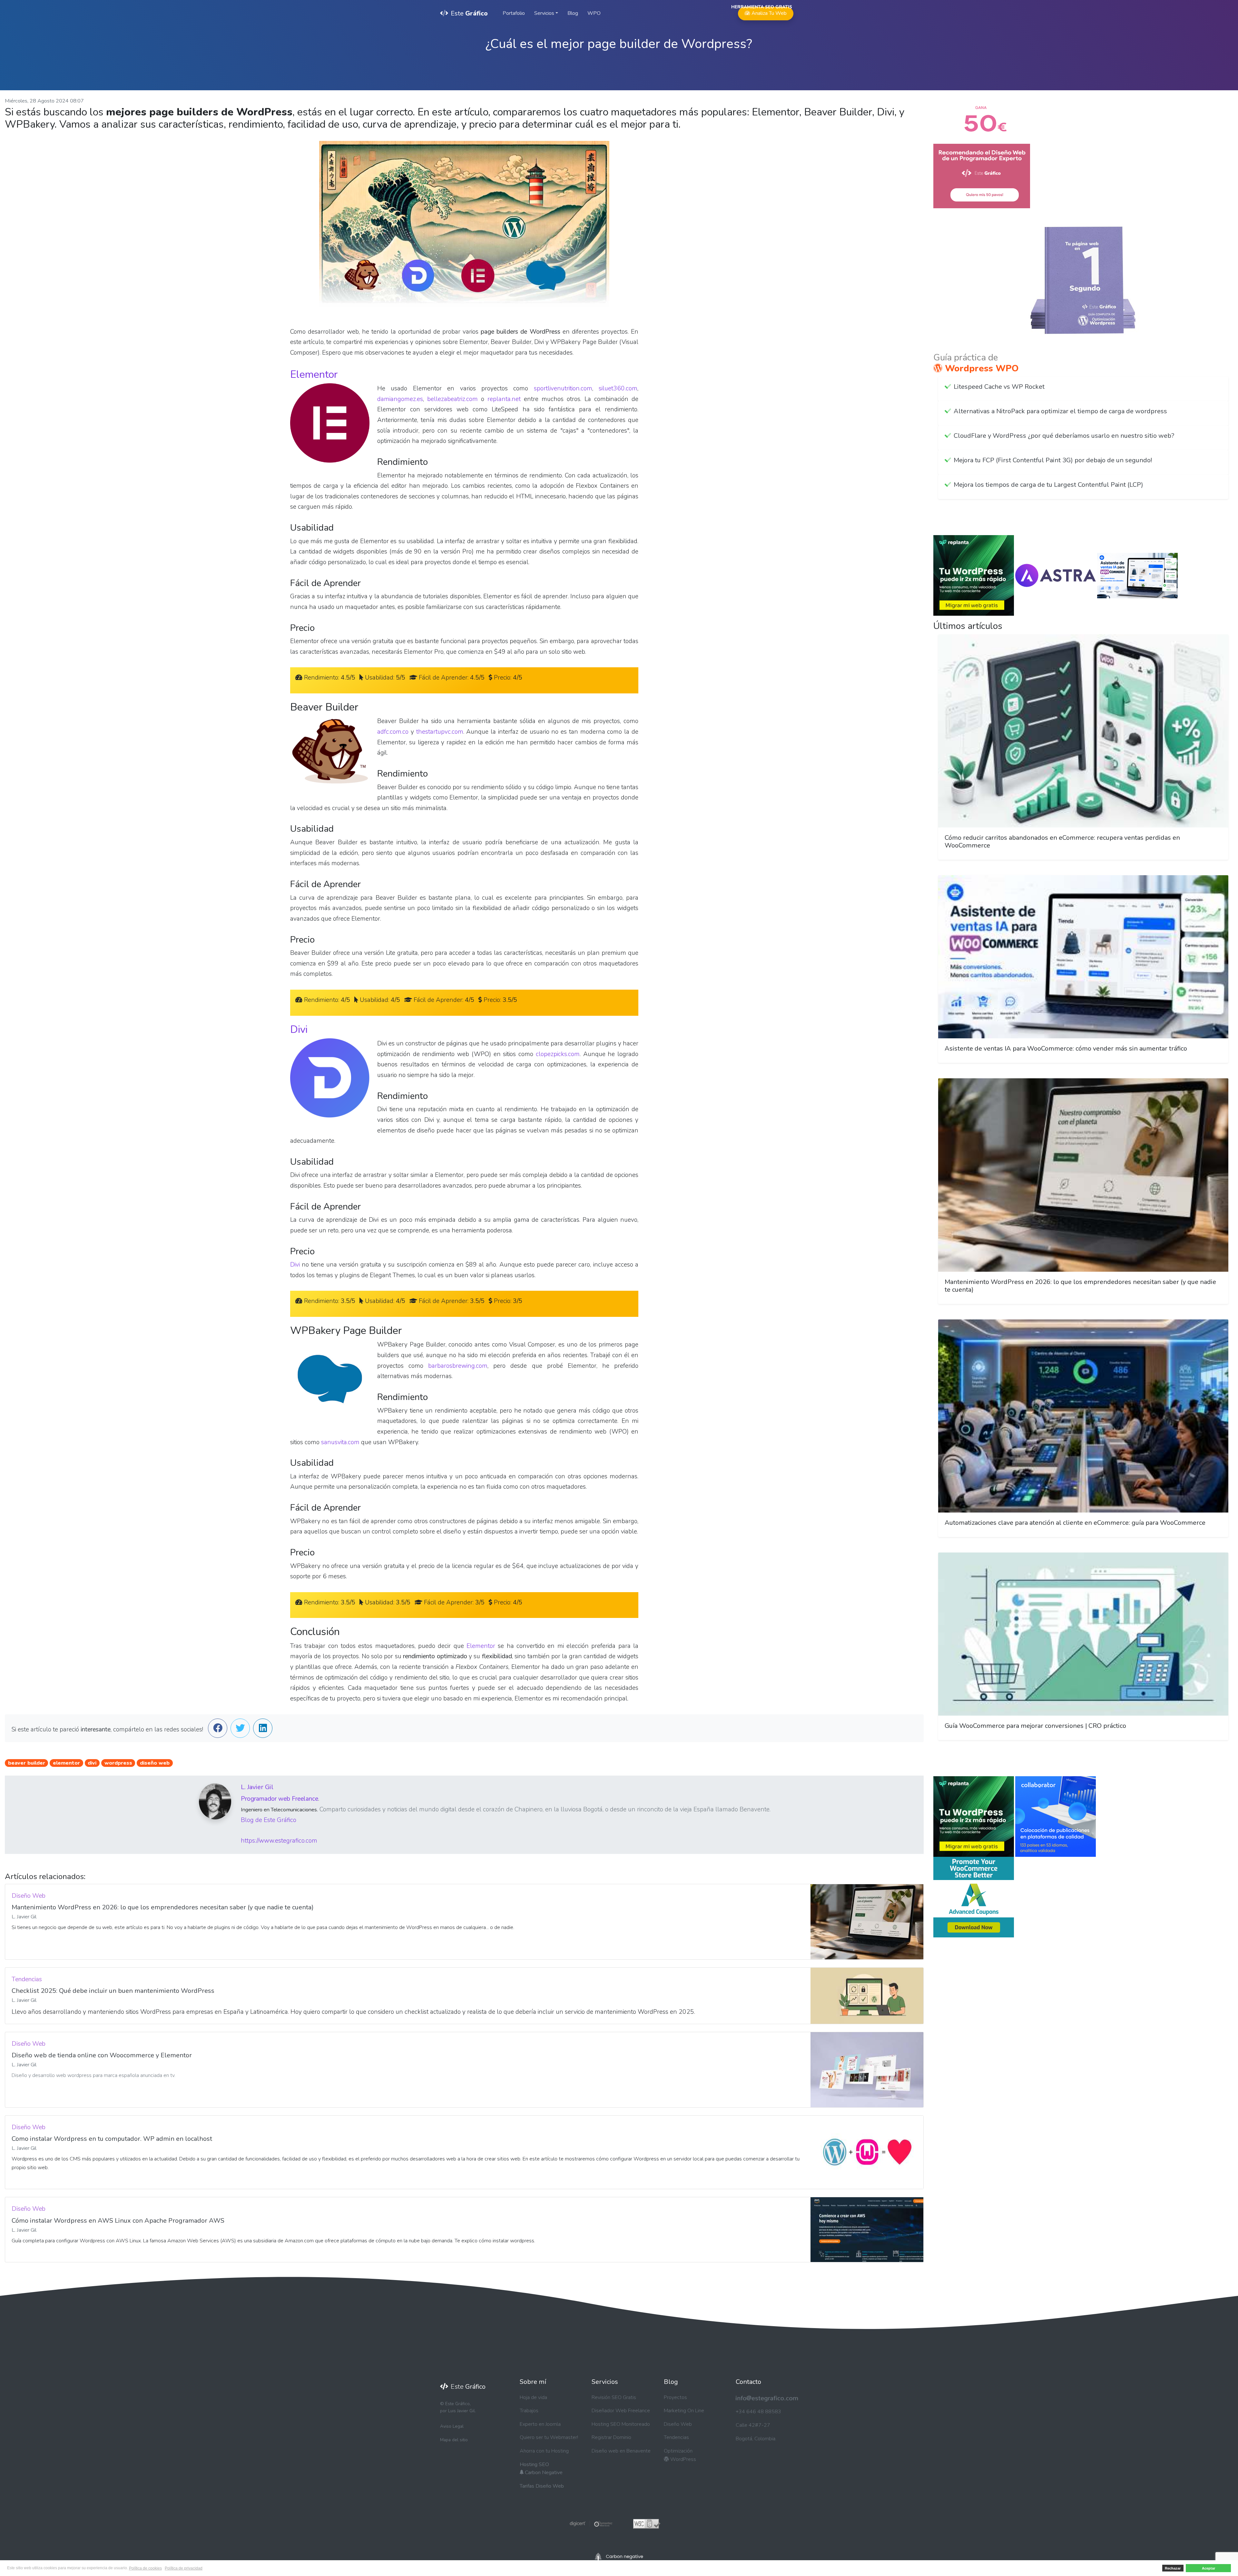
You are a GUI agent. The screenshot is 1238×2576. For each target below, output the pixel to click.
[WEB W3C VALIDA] (647, 2523)
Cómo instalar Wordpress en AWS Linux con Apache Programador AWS (118, 2221)
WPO (594, 13)
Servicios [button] (544, 13)
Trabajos (529, 2411)
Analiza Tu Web (765, 12)
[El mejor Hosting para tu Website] (974, 575)
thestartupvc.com (440, 732)
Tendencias (676, 2437)
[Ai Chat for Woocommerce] (1137, 575)
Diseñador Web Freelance (621, 2411)
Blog (573, 13)
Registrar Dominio (611, 2437)
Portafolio (514, 13)
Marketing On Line (684, 2411)
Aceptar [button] (1209, 2568)
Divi (299, 1029)
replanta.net (504, 399)
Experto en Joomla (540, 2424)
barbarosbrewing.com (458, 1366)
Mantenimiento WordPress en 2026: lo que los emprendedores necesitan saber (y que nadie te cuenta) (163, 1907)
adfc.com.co (393, 732)
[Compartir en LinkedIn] (263, 1729)
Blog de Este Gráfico (269, 1820)
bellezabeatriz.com (452, 399)
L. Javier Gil (257, 1787)
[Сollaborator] (1056, 1816)
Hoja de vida (533, 2397)
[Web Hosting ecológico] (619, 2556)
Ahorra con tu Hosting (544, 2451)
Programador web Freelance (280, 1799)
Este (469, 13)
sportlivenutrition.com (563, 388)
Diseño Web (678, 2424)
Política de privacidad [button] (184, 2568)
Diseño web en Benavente (621, 2451)
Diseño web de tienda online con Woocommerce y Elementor (102, 2055)
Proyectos (675, 2397)
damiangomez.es (400, 399)
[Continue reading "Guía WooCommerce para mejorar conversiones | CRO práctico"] (1083, 1634)
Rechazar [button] (1173, 2568)
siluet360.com (618, 388)
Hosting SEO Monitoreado (621, 2424)
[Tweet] (240, 1729)
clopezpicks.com (558, 1054)
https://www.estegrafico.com (279, 1841)
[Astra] (1056, 575)
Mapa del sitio (454, 2440)
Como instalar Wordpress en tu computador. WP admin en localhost (112, 2139)
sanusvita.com (340, 1442)
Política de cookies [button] (145, 2568)
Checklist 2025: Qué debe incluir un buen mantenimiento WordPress (113, 1991)
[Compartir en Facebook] (218, 1729)
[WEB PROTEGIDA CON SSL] (591, 2523)
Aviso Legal (452, 2426)
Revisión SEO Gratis (614, 2397)
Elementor (314, 374)
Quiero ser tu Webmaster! (549, 2437)
